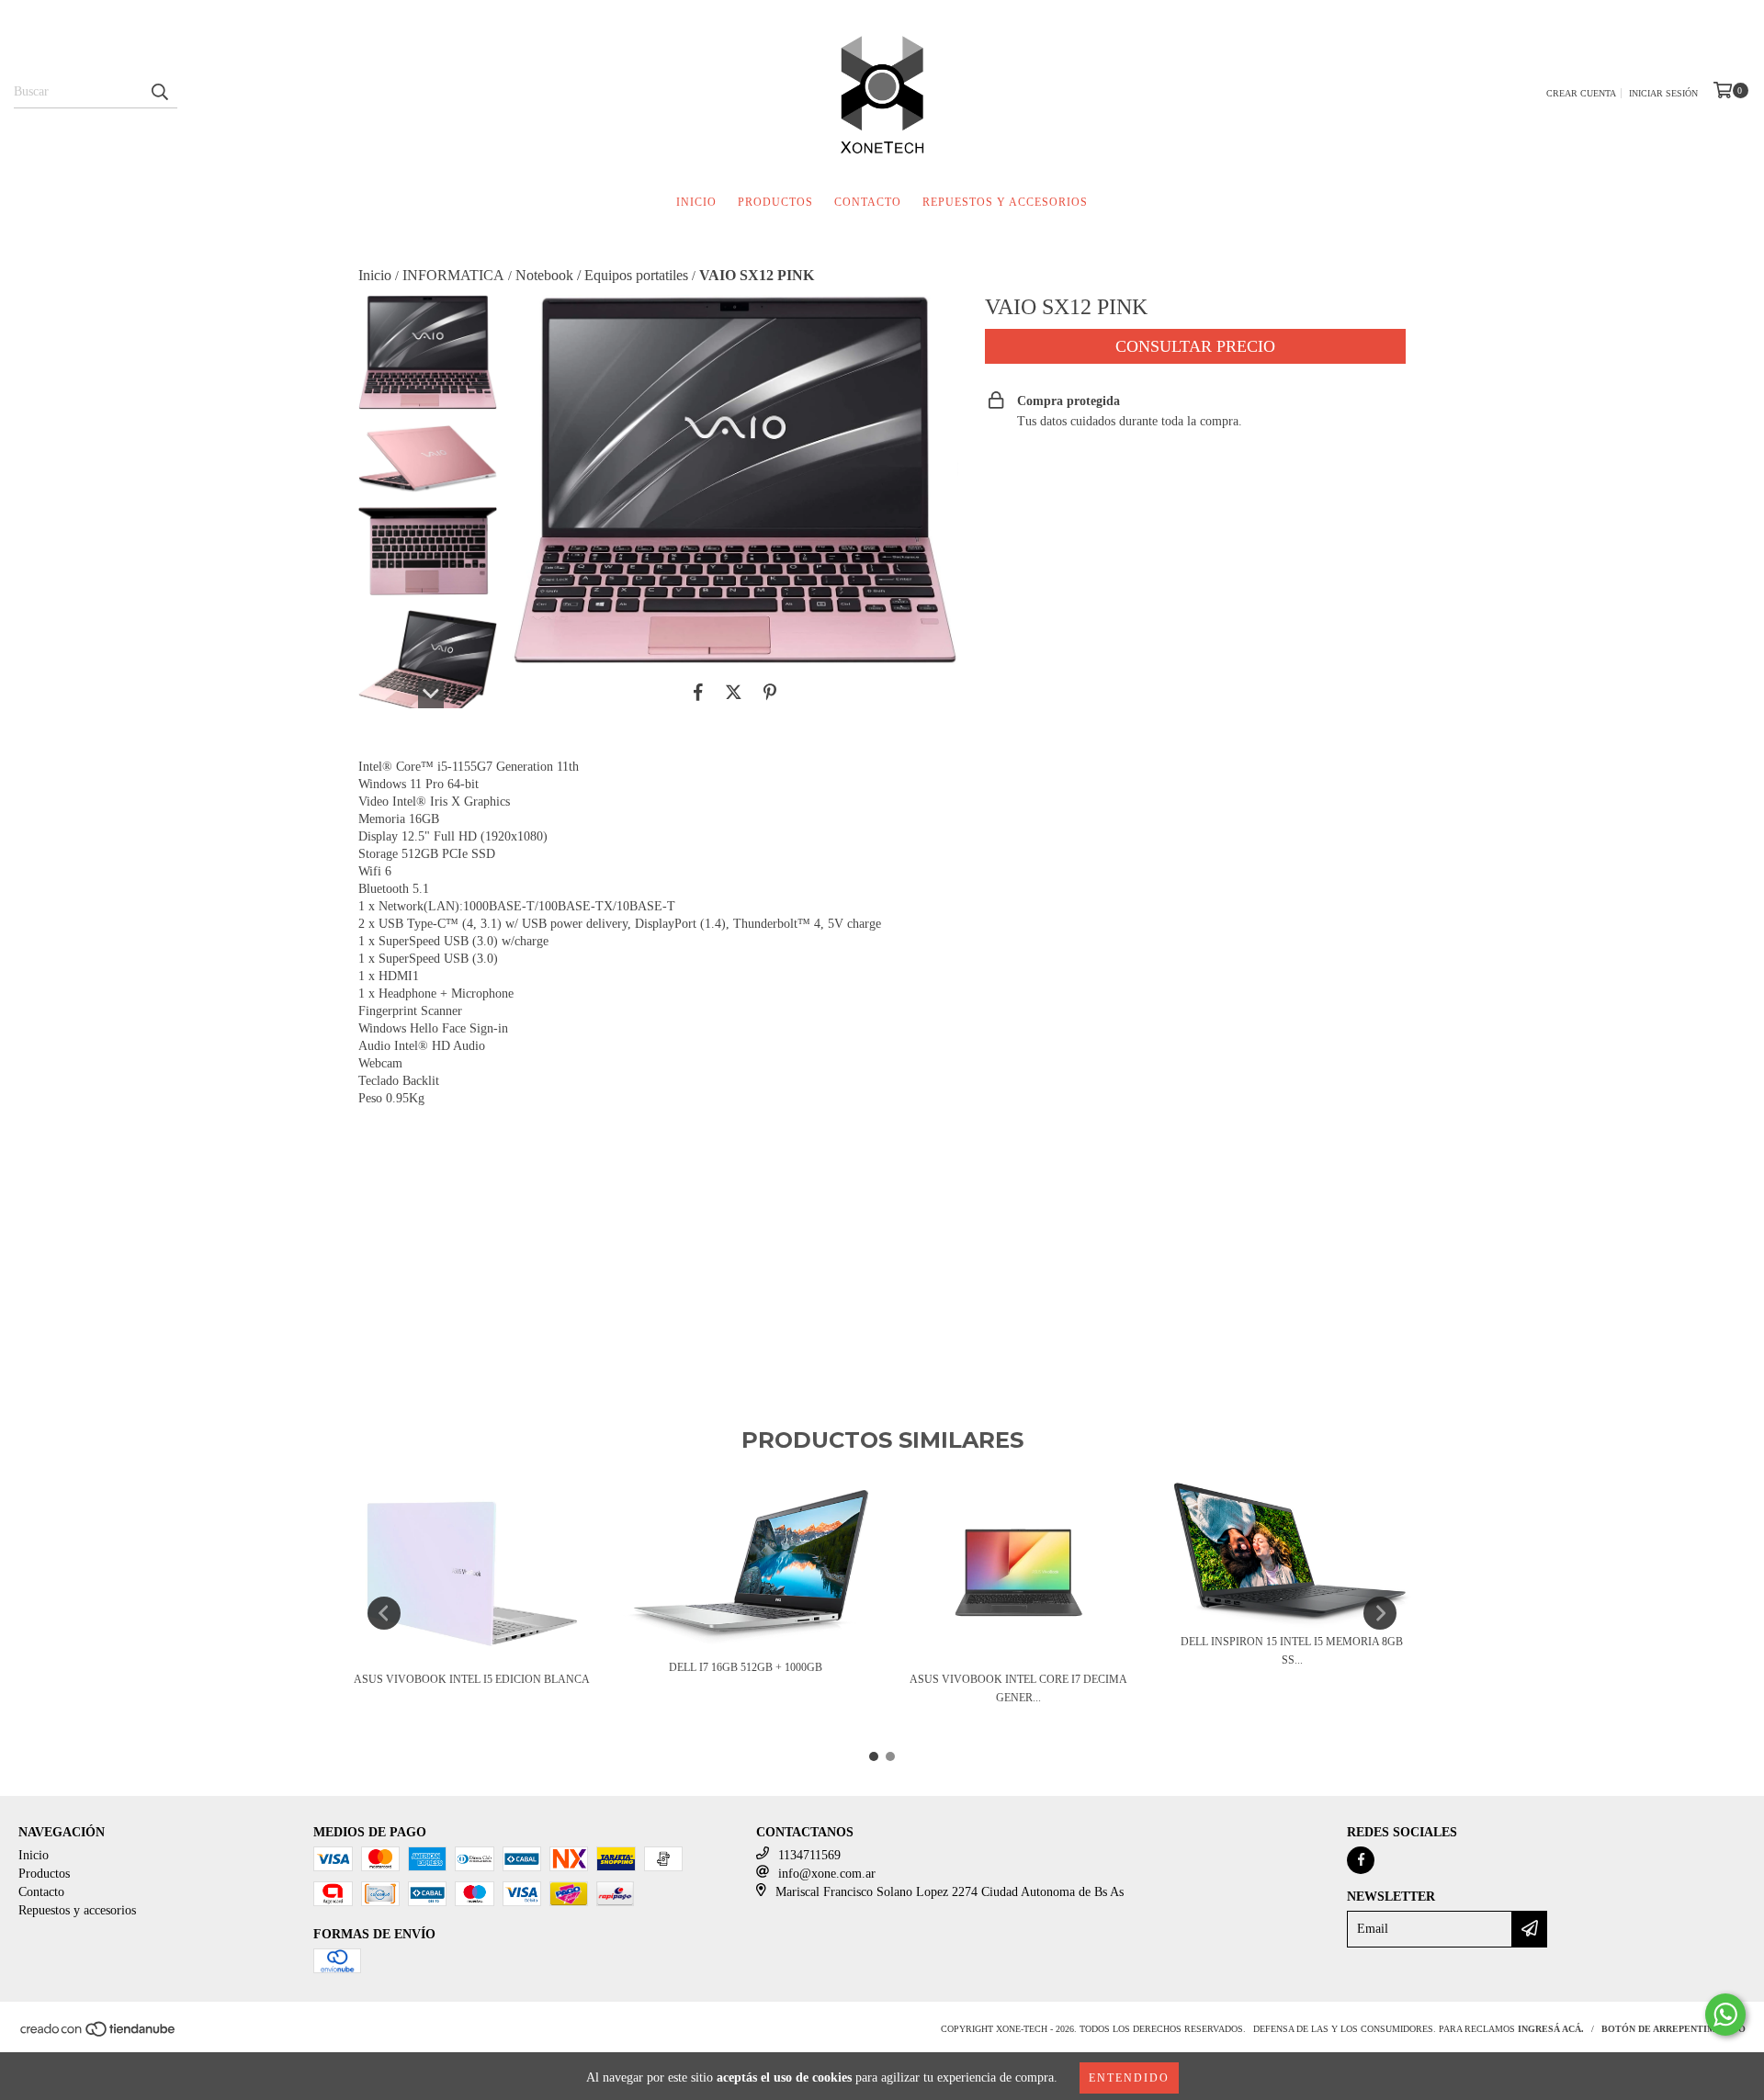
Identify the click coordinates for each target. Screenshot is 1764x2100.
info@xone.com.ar (827, 1874)
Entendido (1129, 2078)
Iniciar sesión (1663, 93)
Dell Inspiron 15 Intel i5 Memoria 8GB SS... (1292, 1651)
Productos (775, 202)
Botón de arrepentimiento (1674, 2029)
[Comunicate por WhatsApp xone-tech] (1725, 2015)
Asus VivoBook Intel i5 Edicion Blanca (472, 1679)
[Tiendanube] (99, 2035)
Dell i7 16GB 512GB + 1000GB (746, 1667)
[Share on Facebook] (698, 693)
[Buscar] (159, 92)
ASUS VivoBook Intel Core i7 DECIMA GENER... (1018, 1688)
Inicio (696, 202)
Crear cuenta (1581, 93)
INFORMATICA (453, 275)
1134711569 (809, 1855)
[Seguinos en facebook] (1361, 1860)
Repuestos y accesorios (1005, 202)
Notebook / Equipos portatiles (602, 275)
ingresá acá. (1551, 2029)
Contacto (868, 202)
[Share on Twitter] (734, 693)
